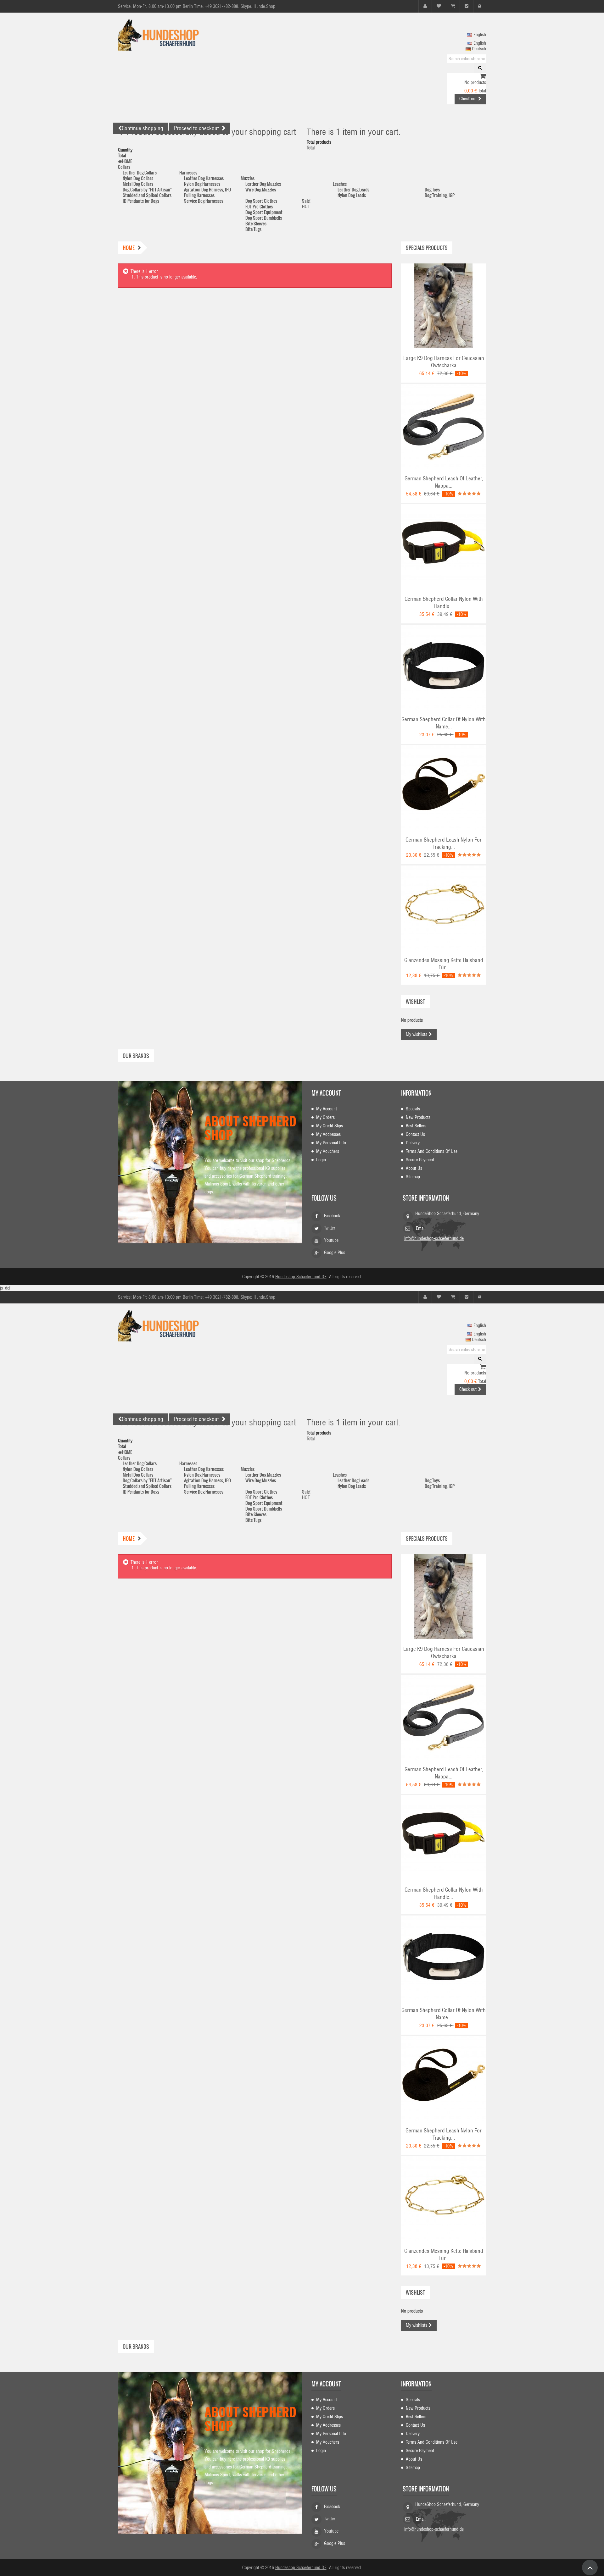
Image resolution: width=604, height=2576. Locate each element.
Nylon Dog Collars (138, 178)
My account (326, 1093)
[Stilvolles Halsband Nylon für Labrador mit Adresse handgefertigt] (444, 667)
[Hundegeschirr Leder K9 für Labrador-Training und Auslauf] (444, 306)
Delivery (413, 1143)
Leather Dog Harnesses (204, 178)
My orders (325, 1117)
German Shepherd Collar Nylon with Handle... (444, 603)
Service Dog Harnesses (204, 201)
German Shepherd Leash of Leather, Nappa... (444, 482)
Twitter (330, 1228)
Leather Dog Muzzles (263, 184)
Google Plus (335, 1252)
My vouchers (328, 1151)
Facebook (332, 1216)
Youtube (331, 1240)
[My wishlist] (439, 6)
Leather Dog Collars (140, 172)
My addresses (328, 1134)
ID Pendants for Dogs (141, 201)
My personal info (331, 1143)
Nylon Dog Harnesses (202, 184)
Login (321, 1160)
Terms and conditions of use (432, 1151)
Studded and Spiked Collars (147, 195)
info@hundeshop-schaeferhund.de (434, 1238)
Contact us (415, 1134)
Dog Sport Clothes (261, 201)
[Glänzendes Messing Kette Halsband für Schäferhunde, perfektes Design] (444, 908)
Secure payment (420, 1160)
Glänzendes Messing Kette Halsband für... (444, 964)
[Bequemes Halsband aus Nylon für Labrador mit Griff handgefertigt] (444, 546)
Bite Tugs (253, 229)
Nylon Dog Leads (352, 195)
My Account (327, 1109)
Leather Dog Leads (353, 189)
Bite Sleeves (256, 223)
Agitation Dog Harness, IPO (207, 189)
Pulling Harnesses (199, 195)
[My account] (425, 6)
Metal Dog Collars (138, 184)
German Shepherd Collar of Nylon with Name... (444, 723)
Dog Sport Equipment (264, 212)
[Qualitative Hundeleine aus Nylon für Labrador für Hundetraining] (444, 787)
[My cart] (453, 6)
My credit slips (330, 1126)
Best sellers (416, 1126)
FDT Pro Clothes (259, 206)
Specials (413, 1109)
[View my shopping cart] (483, 77)
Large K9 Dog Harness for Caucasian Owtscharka (444, 362)
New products (418, 1117)
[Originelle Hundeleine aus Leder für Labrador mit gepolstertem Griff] (444, 426)
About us (414, 1168)
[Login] (480, 6)
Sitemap (413, 1177)
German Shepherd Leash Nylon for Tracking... (444, 843)
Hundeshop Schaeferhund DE (301, 1277)
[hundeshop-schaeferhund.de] (176, 35)
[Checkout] (467, 6)
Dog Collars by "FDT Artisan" (147, 189)
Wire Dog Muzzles (261, 189)
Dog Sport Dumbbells (264, 218)
